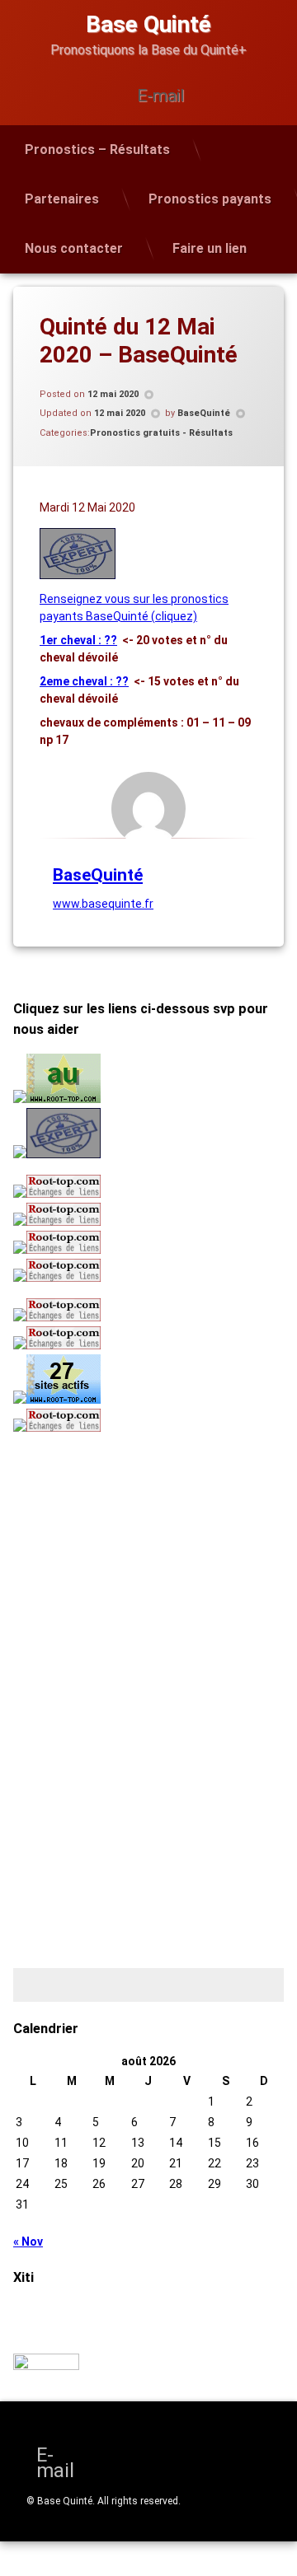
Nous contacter (74, 248)
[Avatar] (148, 809)
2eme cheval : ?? (84, 681)
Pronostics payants (210, 199)
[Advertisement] (116, 1557)
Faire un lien (210, 248)
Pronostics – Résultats (97, 150)
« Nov (28, 2242)
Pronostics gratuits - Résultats (161, 433)
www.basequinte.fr (103, 904)
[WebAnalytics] (46, 2366)
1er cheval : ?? (78, 640)
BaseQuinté (204, 413)
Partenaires (62, 199)
